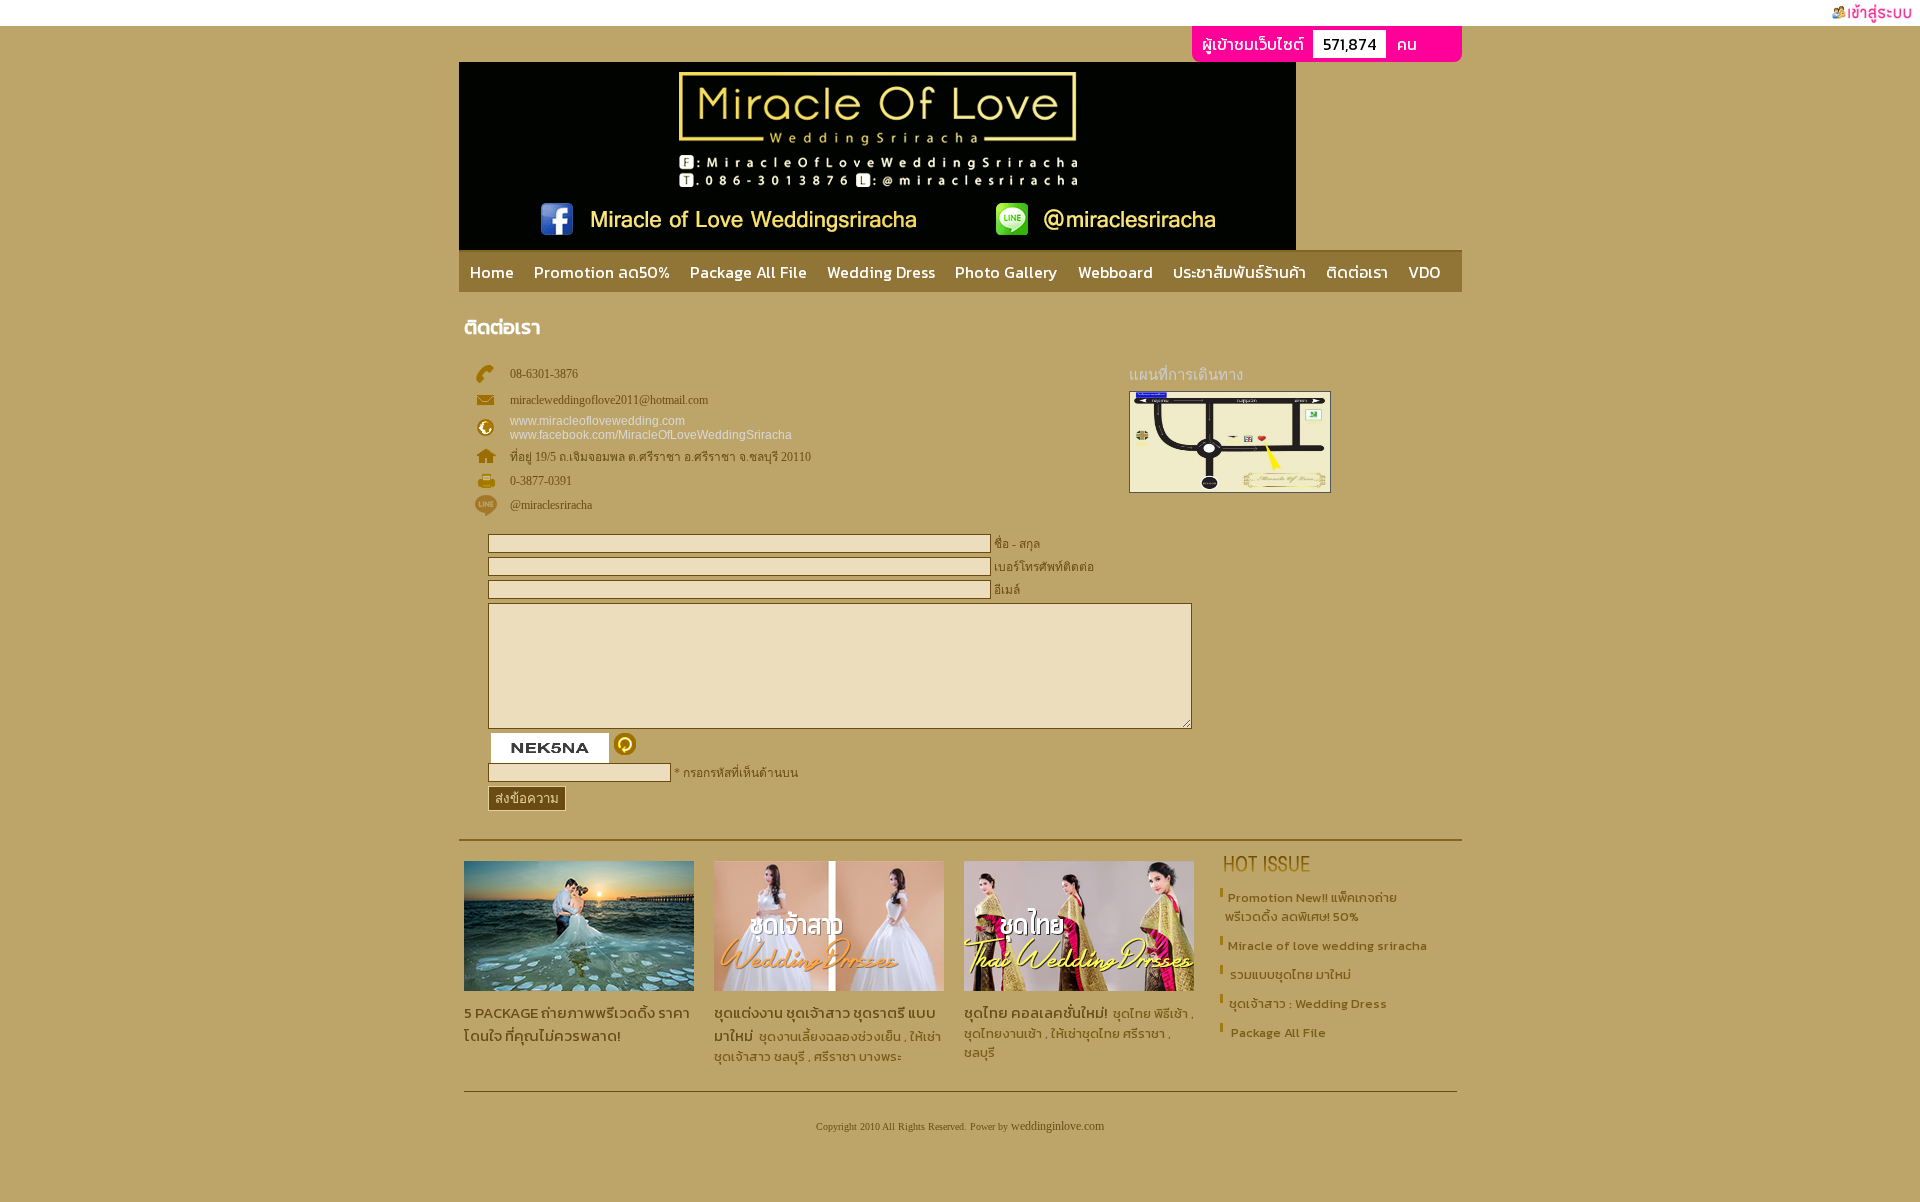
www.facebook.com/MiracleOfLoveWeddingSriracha (651, 435)
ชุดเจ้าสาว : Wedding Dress (1308, 1003)
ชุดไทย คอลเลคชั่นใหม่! (1035, 1012)
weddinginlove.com (1057, 1126)
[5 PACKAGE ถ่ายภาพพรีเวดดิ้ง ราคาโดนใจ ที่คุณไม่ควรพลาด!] (579, 985)
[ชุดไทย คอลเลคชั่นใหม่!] (1079, 985)
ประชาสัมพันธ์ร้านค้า (1239, 272)
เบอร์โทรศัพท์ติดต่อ (1044, 567)
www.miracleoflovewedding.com (597, 421)
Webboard (1117, 272)
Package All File (748, 272)
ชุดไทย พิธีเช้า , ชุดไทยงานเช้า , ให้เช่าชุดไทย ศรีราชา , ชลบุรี (1079, 1033)
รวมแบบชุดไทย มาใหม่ (1290, 974)
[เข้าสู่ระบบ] (1872, 13)
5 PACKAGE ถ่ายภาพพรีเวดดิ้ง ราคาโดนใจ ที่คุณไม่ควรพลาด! (577, 1024)
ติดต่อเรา (1357, 272)
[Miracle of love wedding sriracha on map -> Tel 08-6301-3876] (1230, 489)
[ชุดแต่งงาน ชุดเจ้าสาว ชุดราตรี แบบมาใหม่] (829, 985)
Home (492, 272)
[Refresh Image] (625, 751)
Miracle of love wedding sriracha (1327, 945)
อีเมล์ (1007, 590)
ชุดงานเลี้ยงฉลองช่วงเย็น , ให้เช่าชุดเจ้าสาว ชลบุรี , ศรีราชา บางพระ (827, 1046)
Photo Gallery (1006, 272)
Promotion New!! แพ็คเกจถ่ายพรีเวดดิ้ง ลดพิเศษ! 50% (1311, 907)
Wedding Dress (881, 272)
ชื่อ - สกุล (1017, 544)
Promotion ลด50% (602, 272)
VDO (1424, 272)
